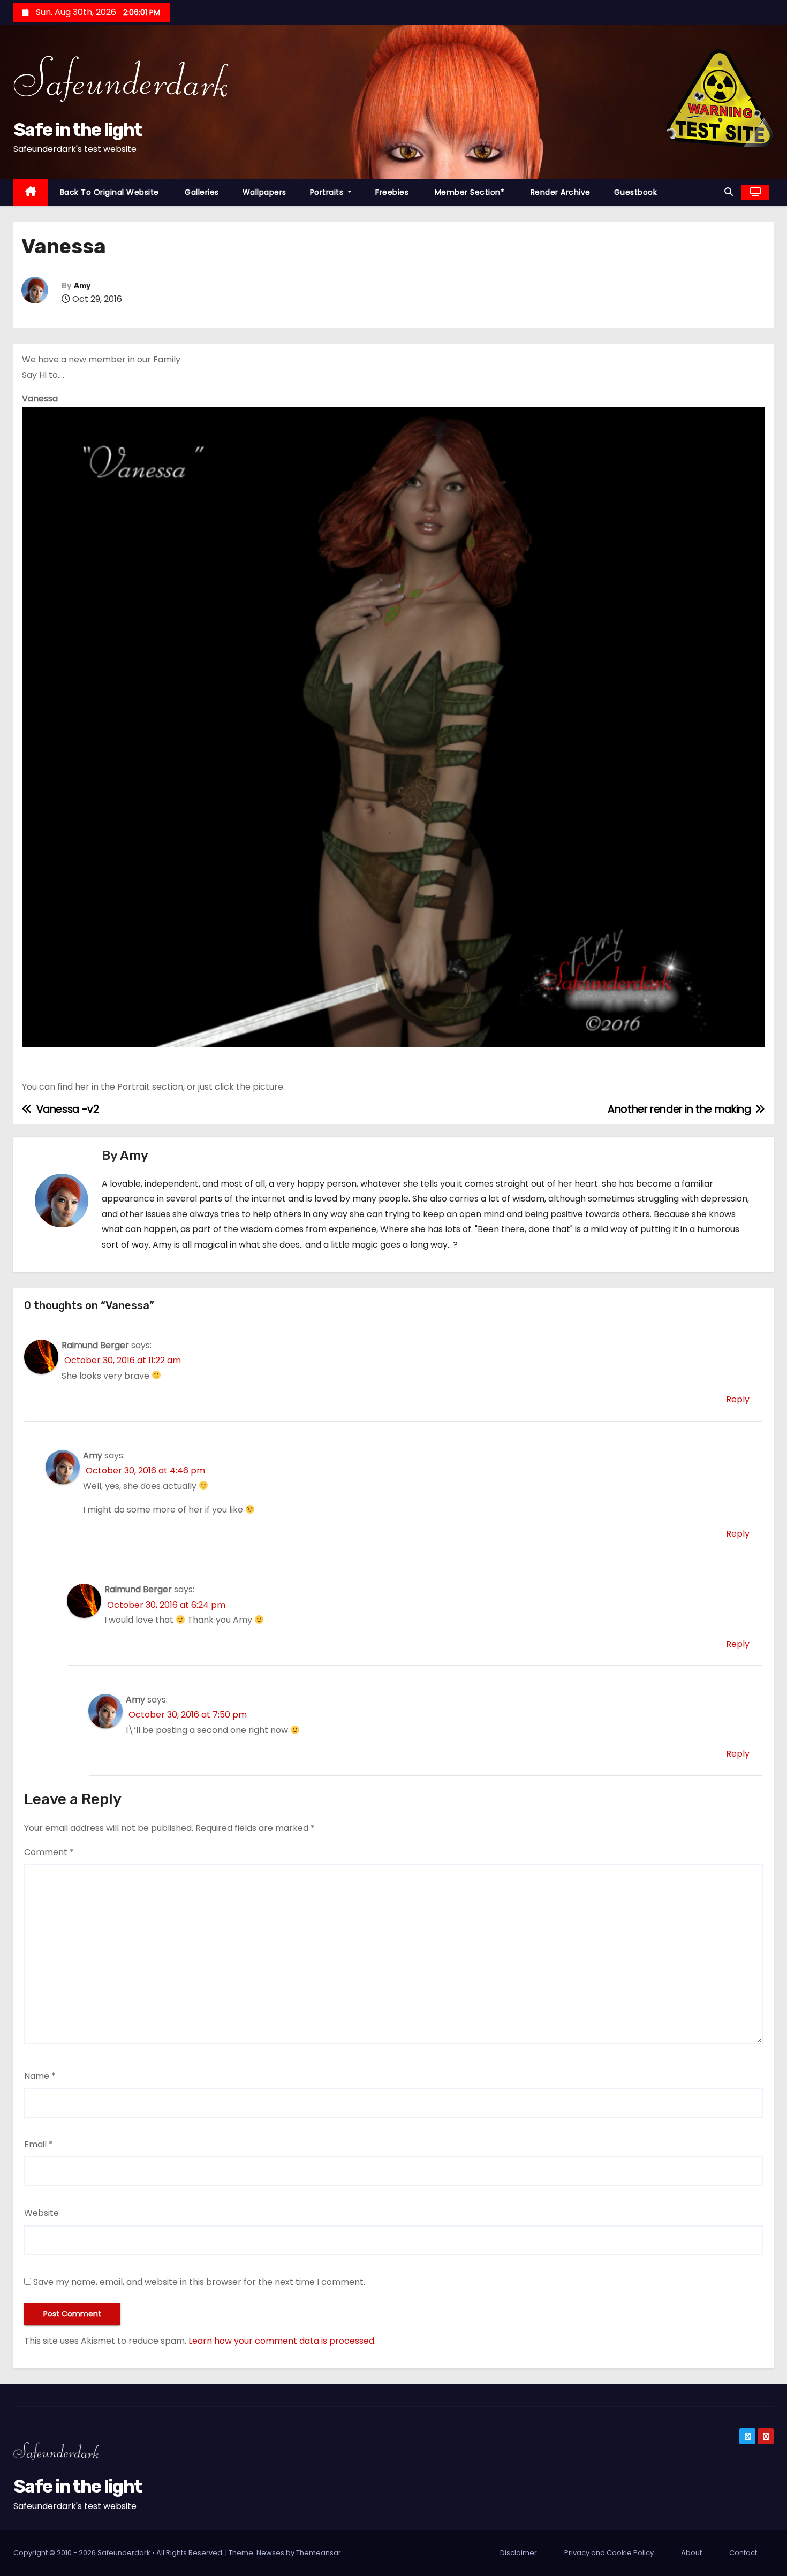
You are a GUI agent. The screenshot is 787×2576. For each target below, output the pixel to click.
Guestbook (636, 192)
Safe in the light (77, 130)
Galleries (201, 192)
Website (41, 2213)
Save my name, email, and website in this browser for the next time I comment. (199, 2282)
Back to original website (109, 192)
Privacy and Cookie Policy (609, 2553)
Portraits (328, 192)
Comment (49, 1852)
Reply (738, 1399)
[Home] (31, 192)
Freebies (392, 192)
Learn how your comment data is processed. (282, 2341)
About (691, 2553)
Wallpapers (264, 192)
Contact (743, 2553)
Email (39, 2144)
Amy (82, 286)
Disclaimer (519, 2553)
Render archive (559, 192)
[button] (729, 192)
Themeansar (319, 2553)
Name (40, 2076)
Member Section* (468, 192)
